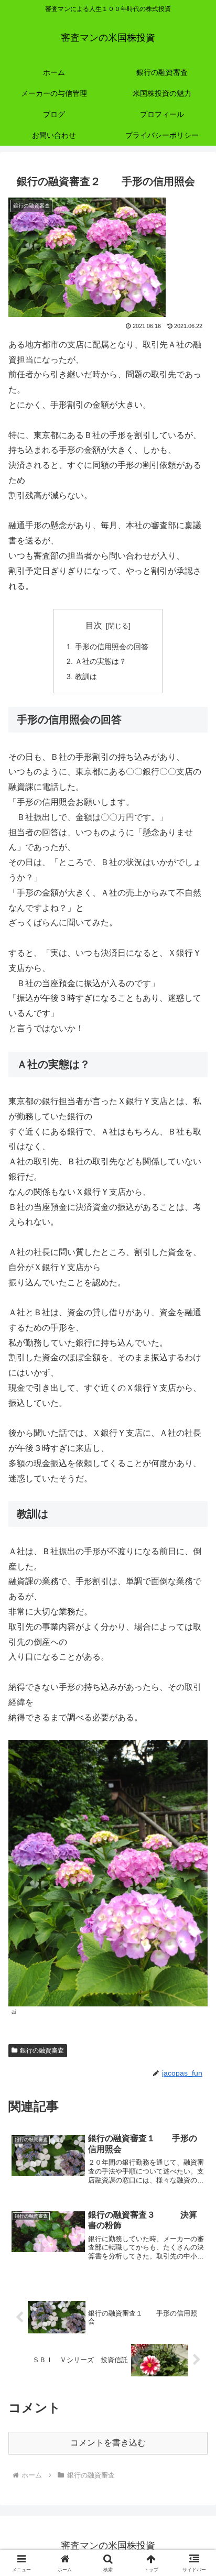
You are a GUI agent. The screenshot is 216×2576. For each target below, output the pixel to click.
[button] (194, 1757)
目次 (94, 625)
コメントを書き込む (108, 2443)
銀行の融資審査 (42, 2050)
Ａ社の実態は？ (101, 661)
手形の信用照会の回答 (112, 647)
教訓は (86, 676)
